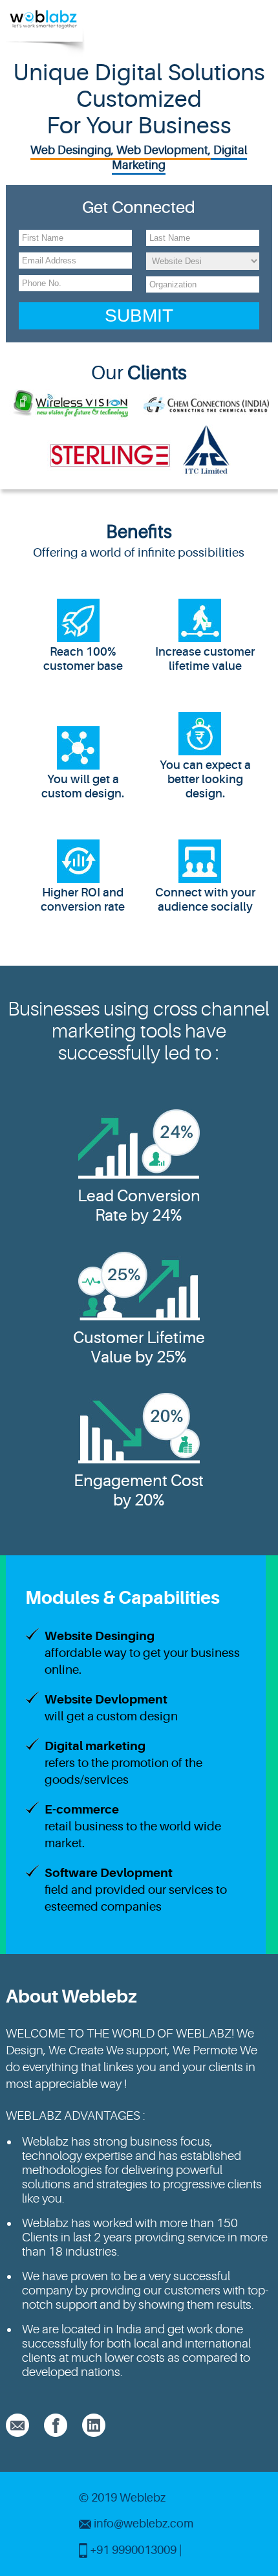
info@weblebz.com (144, 2524)
